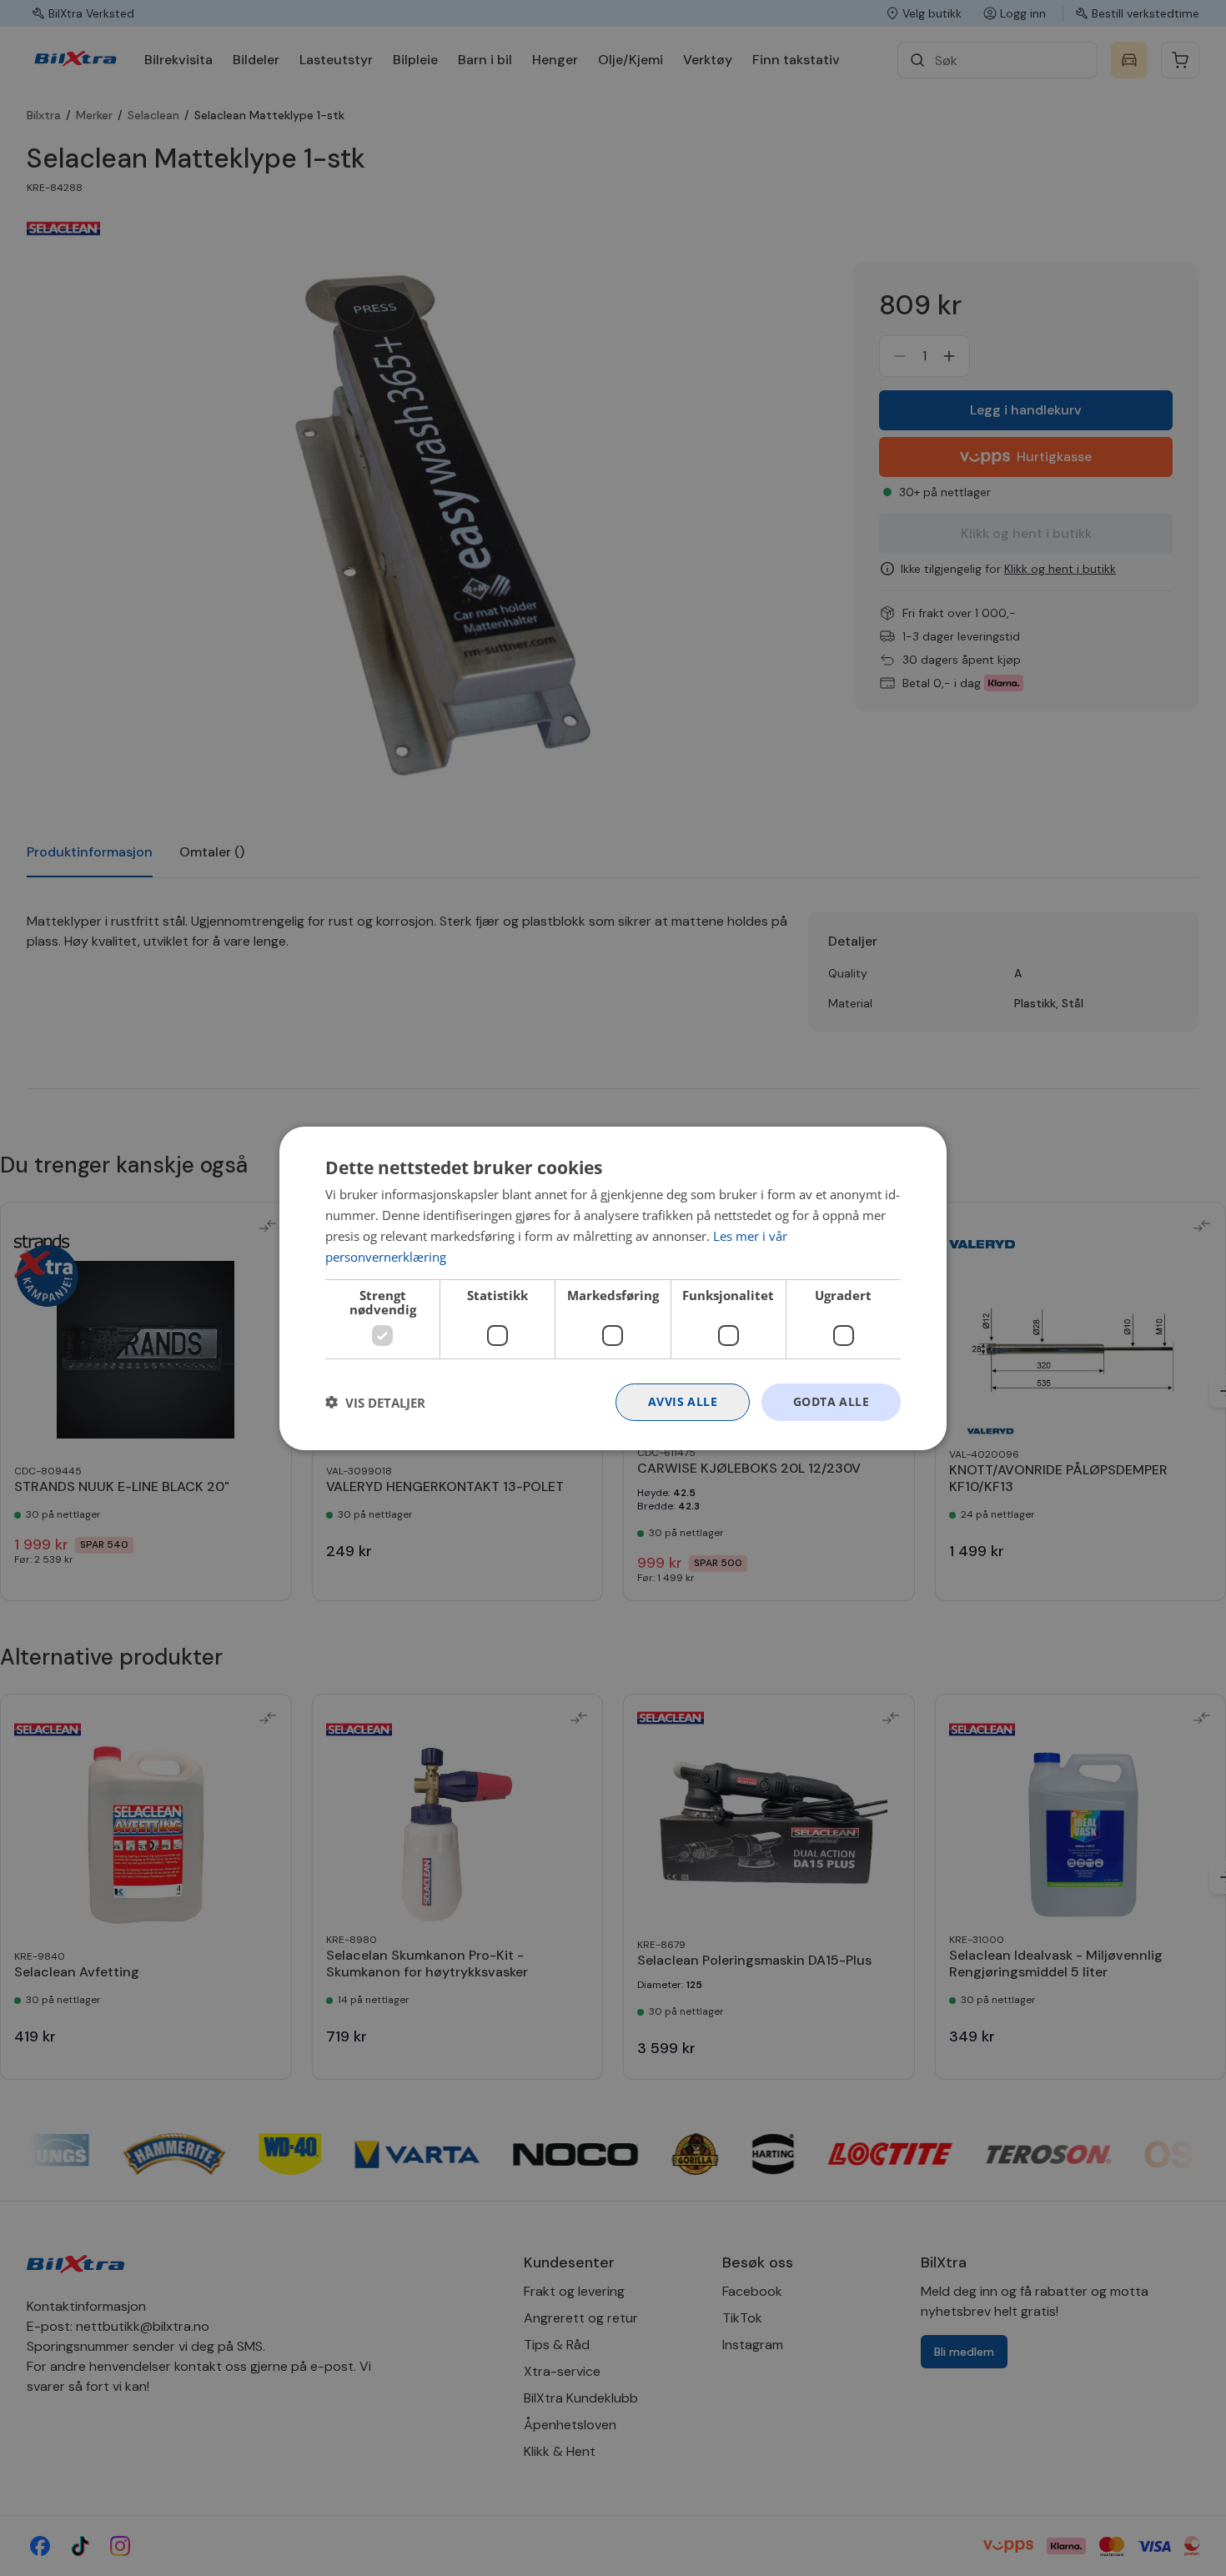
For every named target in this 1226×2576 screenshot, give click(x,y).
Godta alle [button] (831, 1401)
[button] (375, 1402)
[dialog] (613, 1288)
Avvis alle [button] (683, 1401)
